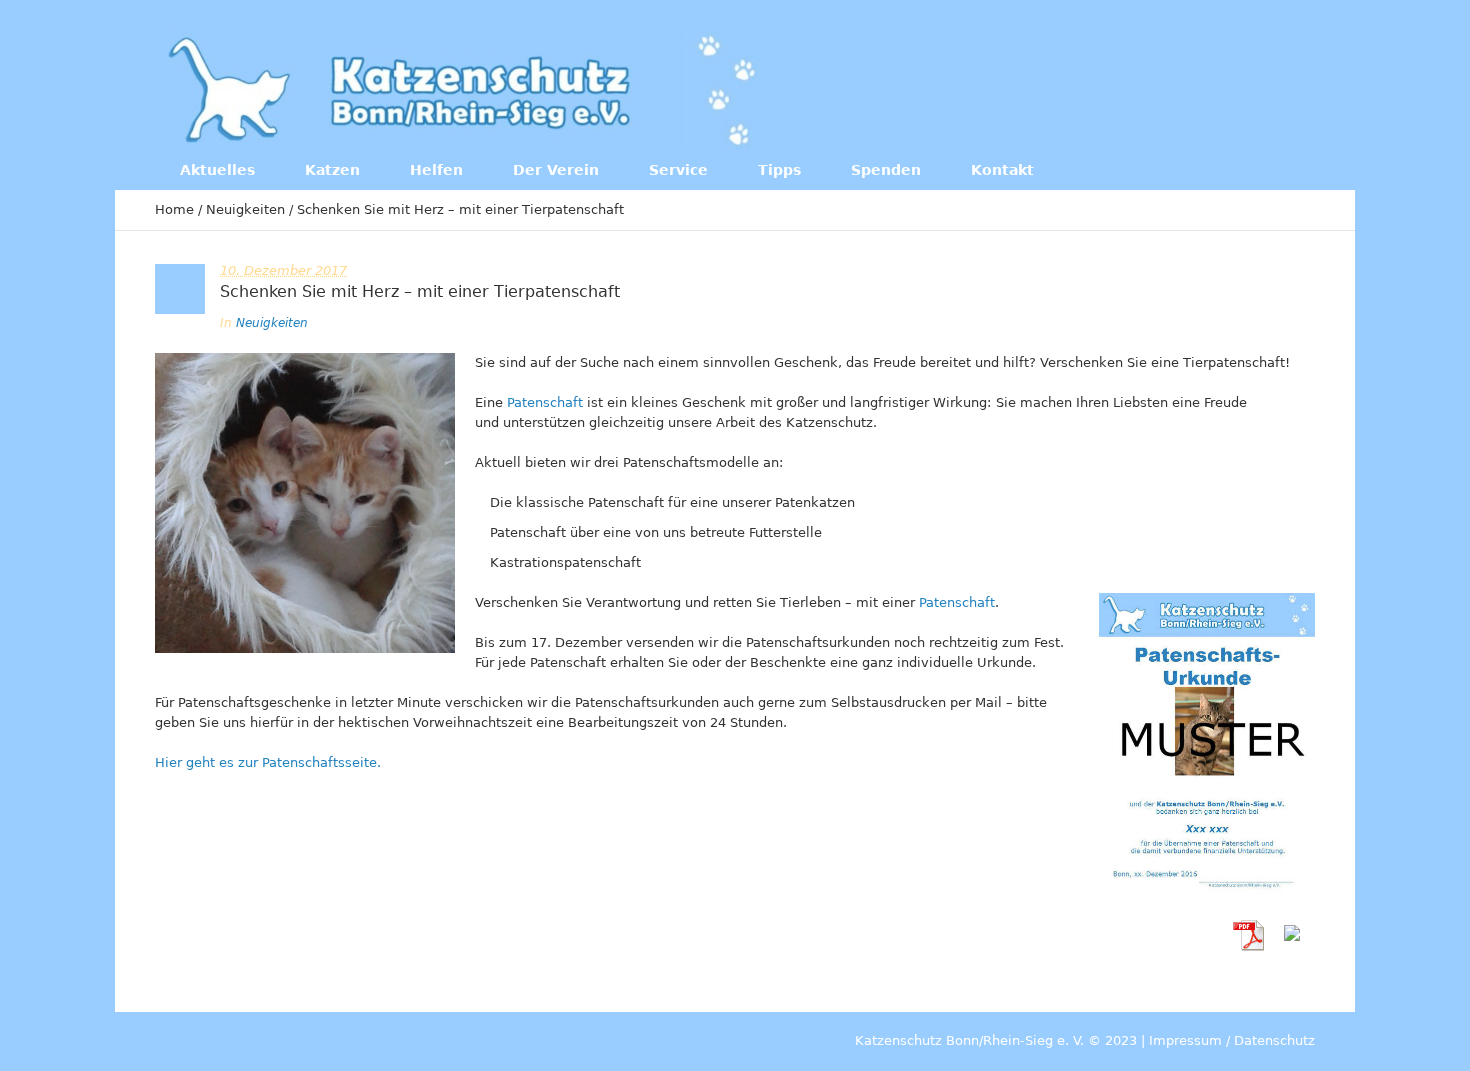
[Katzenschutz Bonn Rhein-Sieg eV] (464, 90)
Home (174, 209)
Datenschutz (1274, 1040)
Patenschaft (545, 402)
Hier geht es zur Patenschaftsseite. (268, 762)
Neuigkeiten (245, 209)
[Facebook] (1184, 88)
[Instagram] (1225, 88)
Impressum (1185, 1040)
